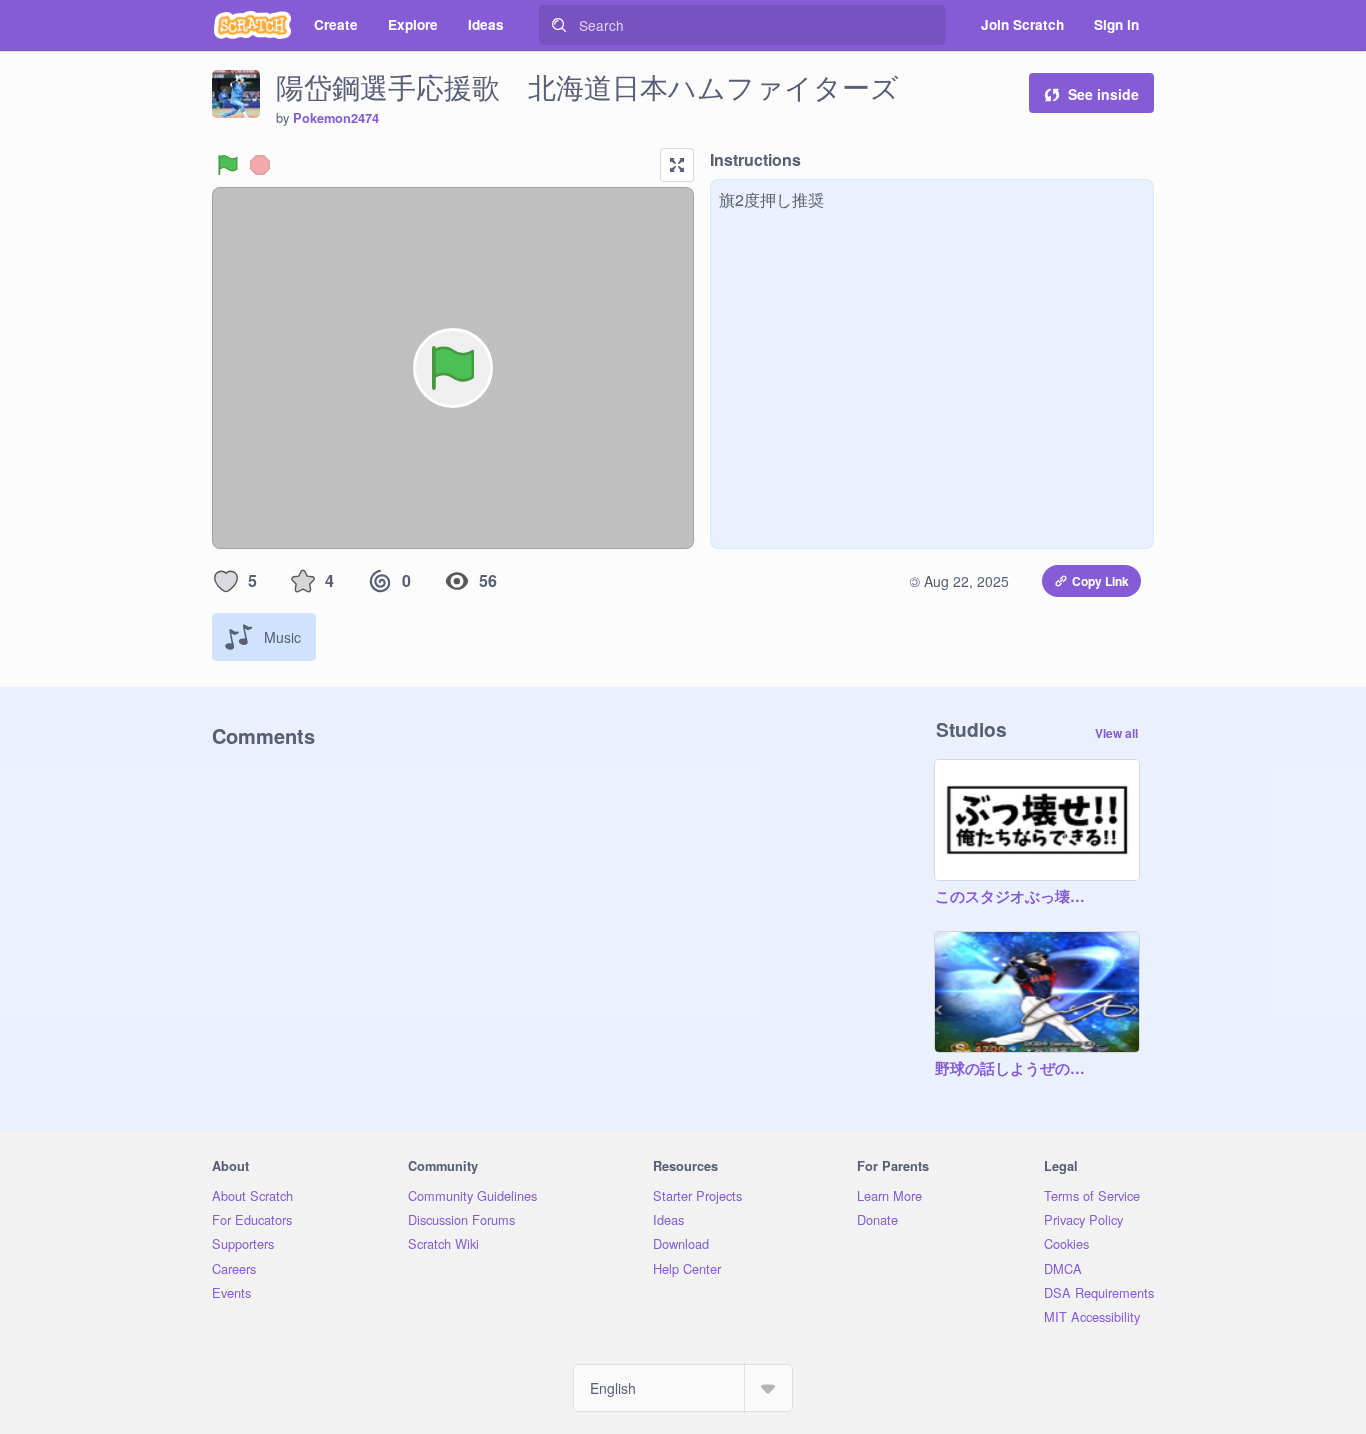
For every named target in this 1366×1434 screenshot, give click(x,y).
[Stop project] (260, 165)
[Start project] (228, 165)
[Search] (559, 25)
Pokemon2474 (336, 118)
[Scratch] (252, 25)
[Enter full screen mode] (677, 165)
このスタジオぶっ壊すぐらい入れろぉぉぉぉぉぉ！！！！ (1017, 897)
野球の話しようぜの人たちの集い (1017, 1069)
